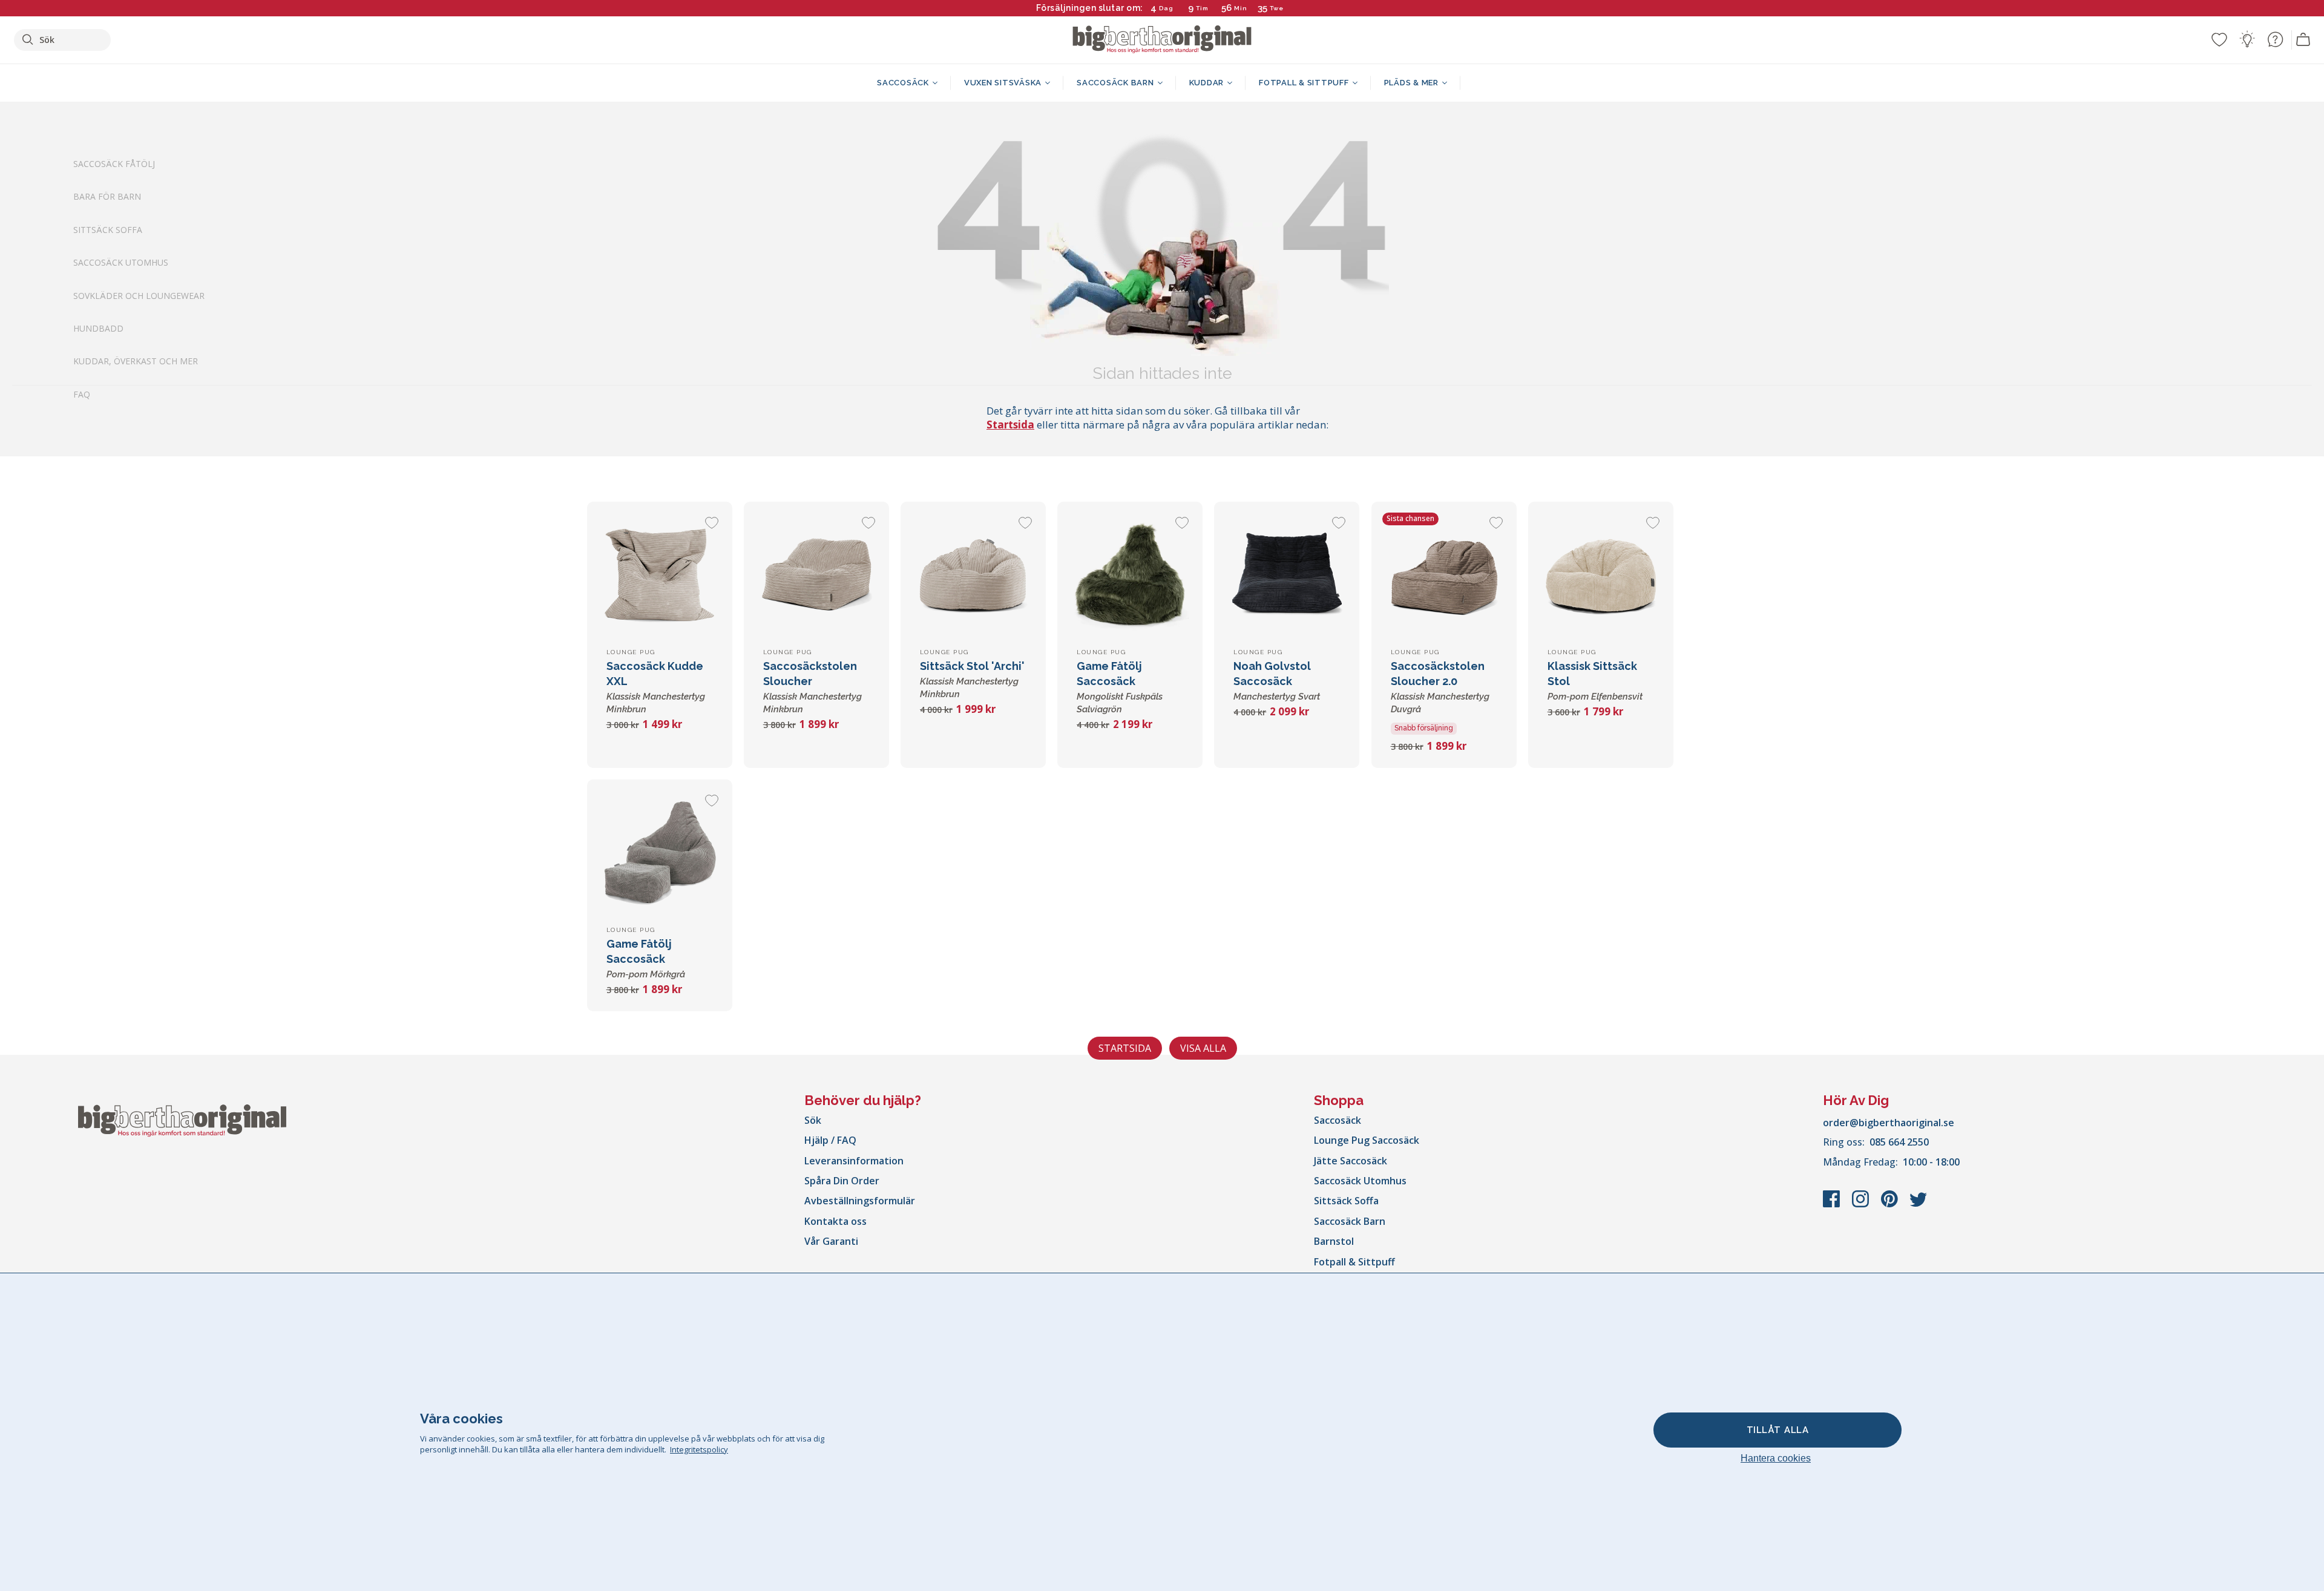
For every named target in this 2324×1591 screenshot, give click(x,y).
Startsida (1010, 425)
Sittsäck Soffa (108, 230)
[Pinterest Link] (1891, 1205)
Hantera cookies (1776, 1458)
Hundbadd (98, 328)
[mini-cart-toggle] (2303, 40)
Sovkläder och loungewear (139, 296)
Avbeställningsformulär (860, 1201)
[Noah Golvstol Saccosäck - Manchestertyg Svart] (1287, 574)
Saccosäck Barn (1350, 1221)
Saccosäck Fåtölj (114, 164)
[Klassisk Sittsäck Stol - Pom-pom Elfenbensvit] (1601, 574)
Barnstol (1334, 1241)
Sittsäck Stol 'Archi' (972, 680)
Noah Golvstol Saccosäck (1277, 681)
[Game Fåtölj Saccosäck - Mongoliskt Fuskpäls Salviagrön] (1130, 574)
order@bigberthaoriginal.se (1889, 1123)
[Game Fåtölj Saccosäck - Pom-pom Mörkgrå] (660, 852)
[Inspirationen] (2247, 39)
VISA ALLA (1203, 1048)
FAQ (82, 394)
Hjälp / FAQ (830, 1140)
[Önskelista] (2219, 39)
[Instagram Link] (1862, 1205)
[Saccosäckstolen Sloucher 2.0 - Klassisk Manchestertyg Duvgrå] (1444, 574)
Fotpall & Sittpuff (1354, 1262)
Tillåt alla (1778, 1430)
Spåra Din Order (842, 1181)
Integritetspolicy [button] (699, 1449)
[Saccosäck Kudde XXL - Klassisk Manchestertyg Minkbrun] (660, 574)
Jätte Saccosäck (1351, 1161)
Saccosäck (1338, 1120)
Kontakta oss (835, 1221)
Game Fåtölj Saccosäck (646, 959)
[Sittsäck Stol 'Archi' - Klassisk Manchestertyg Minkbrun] (973, 574)
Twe (1277, 8)
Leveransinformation (854, 1161)
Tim (1202, 8)
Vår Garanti (831, 1241)
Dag (1166, 8)
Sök (813, 1120)
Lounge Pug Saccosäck (1367, 1140)
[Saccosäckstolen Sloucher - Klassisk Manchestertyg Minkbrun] (816, 574)
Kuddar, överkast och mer (136, 362)
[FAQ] (2275, 39)
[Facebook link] (1833, 1205)
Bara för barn (107, 197)
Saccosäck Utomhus (121, 263)
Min (1241, 8)
